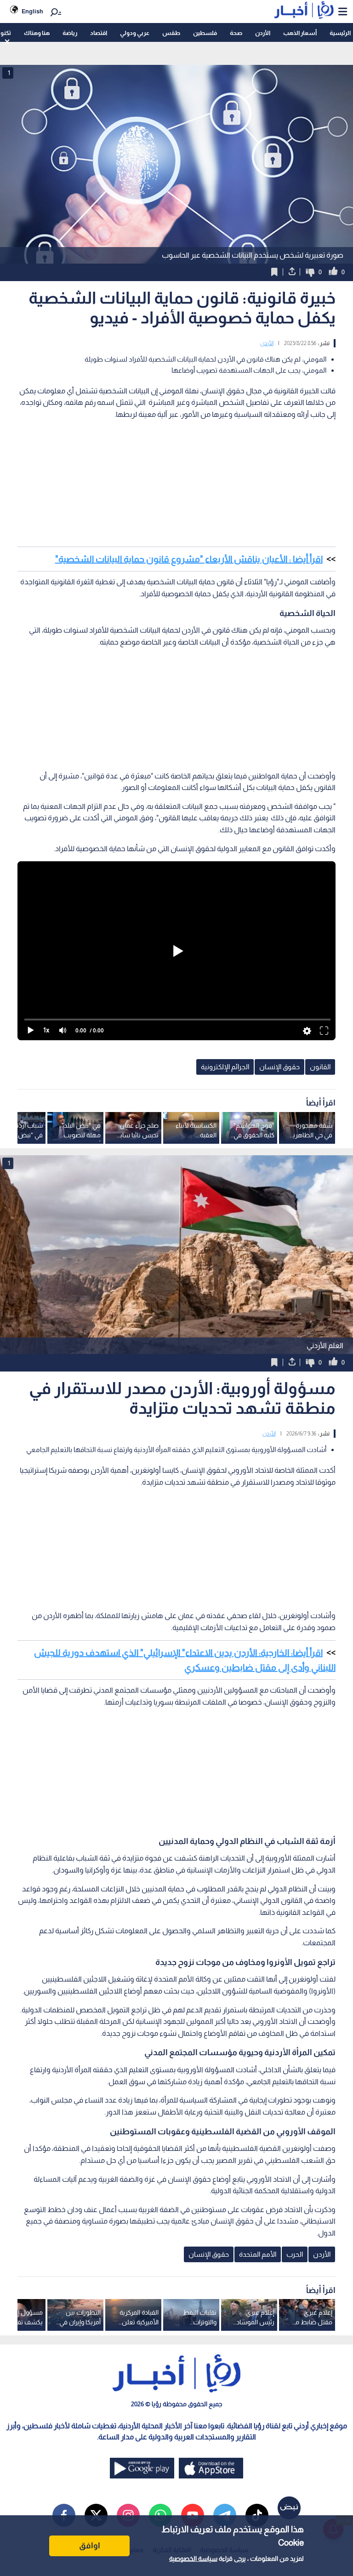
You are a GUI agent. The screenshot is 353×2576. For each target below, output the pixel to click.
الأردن (263, 33)
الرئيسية (340, 33)
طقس (171, 33)
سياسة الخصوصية (193, 2559)
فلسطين (205, 33)
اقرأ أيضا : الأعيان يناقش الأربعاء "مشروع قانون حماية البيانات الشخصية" (189, 559)
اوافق (90, 2546)
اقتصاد (99, 33)
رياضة (70, 33)
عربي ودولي (135, 33)
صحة (236, 33)
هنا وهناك (37, 33)
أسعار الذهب (300, 33)
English (32, 11)
